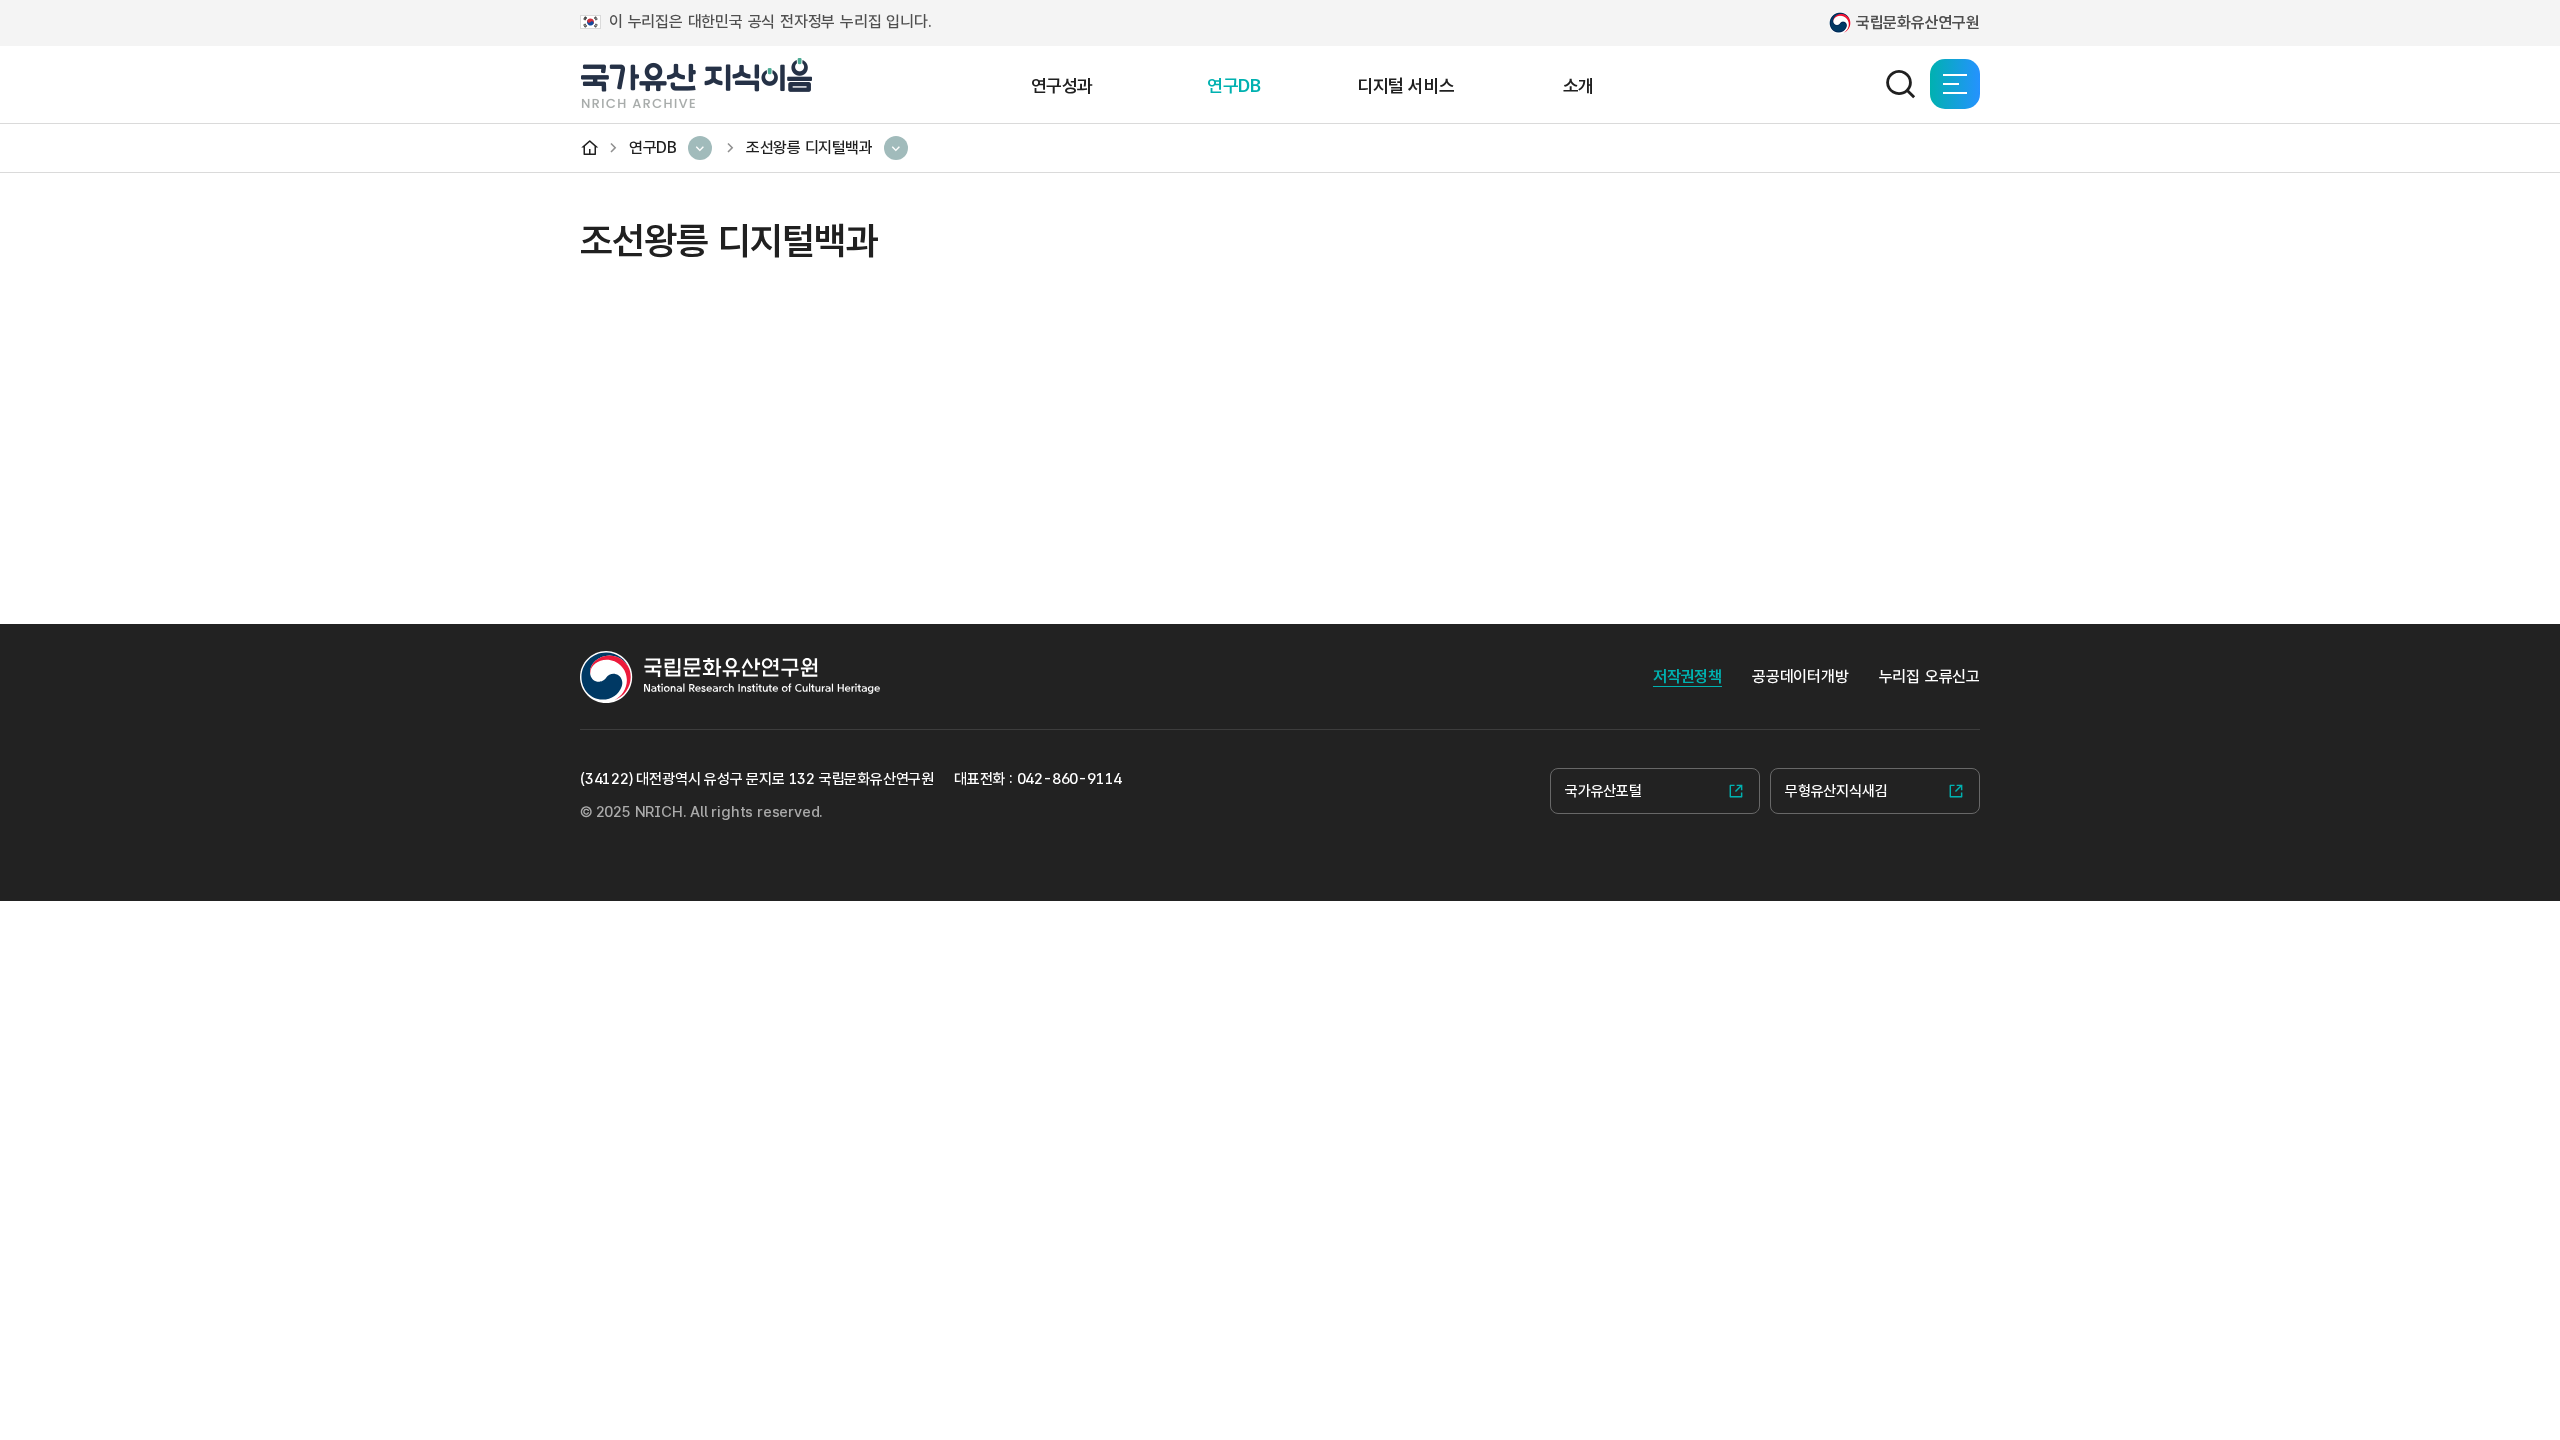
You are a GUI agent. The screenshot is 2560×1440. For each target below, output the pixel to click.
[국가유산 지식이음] (696, 83)
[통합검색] (1900, 84)
